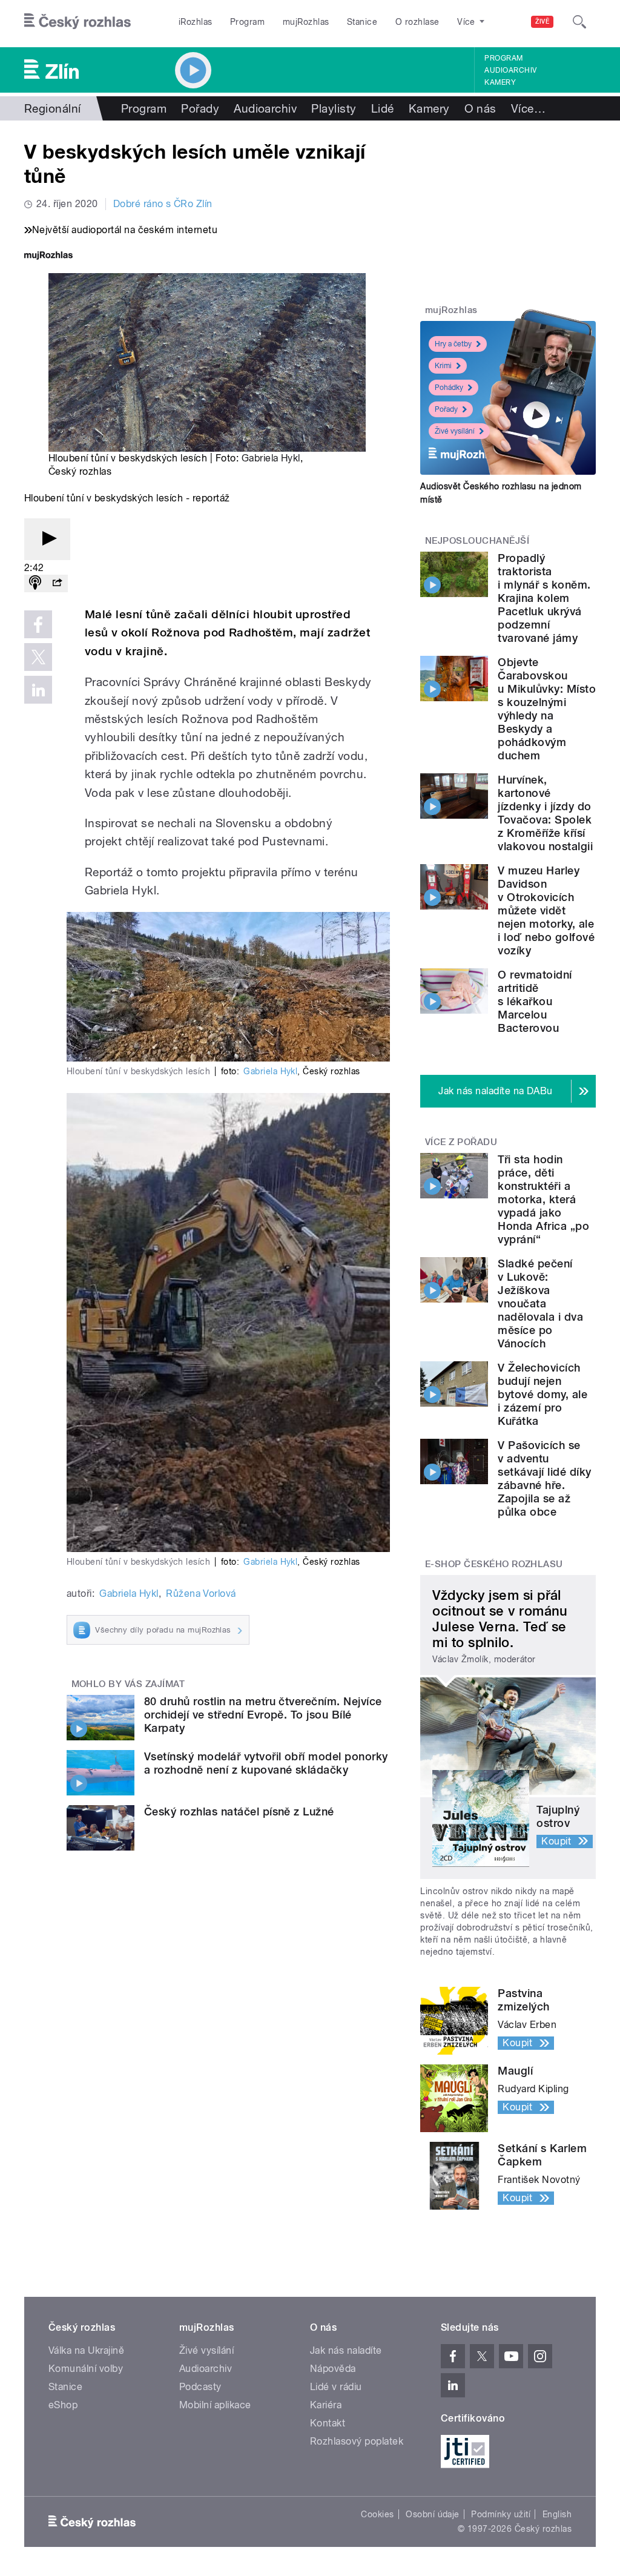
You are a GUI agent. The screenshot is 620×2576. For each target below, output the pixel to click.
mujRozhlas (306, 22)
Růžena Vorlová (201, 1593)
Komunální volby (86, 2369)
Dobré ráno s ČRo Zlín (163, 204)
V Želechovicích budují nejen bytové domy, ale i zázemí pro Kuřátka (542, 1394)
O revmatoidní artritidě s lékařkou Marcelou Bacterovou (535, 1001)
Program (247, 22)
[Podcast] (35, 583)
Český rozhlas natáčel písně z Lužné (239, 1811)
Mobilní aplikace (215, 2405)
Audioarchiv (510, 70)
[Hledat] (579, 22)
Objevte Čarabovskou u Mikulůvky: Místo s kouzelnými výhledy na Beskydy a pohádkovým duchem (547, 709)
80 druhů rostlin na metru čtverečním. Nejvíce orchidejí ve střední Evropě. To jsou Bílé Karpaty (263, 1715)
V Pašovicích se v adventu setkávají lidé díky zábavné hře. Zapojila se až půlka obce (544, 1478)
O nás (480, 108)
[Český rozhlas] (77, 22)
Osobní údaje (433, 2514)
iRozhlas (196, 22)
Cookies (377, 2514)
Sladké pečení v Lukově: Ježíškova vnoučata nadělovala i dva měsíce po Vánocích (540, 1303)
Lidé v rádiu (336, 2387)
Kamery (500, 82)
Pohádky (449, 388)
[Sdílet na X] (38, 657)
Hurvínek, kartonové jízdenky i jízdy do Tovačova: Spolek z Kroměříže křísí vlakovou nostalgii (545, 813)
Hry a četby (453, 344)
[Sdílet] (57, 583)
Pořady (200, 108)
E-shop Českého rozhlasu (494, 1564)
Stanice (362, 22)
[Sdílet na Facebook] (38, 624)
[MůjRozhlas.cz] (48, 256)
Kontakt (328, 2423)
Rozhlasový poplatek (357, 2441)
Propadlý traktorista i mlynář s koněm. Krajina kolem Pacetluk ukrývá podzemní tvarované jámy (544, 598)
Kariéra (326, 2405)
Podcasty (200, 2387)
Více (528, 108)
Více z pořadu (461, 1142)
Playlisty (334, 108)
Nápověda (333, 2369)
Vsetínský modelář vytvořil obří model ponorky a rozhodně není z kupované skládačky (266, 1763)
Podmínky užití (501, 2514)
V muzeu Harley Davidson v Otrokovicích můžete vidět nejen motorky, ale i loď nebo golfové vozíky (546, 910)
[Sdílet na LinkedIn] (38, 690)
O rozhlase (417, 22)
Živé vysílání (455, 431)
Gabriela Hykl (271, 458)
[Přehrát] (47, 539)
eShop (63, 2405)
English (557, 2514)
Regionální (53, 108)
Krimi (443, 366)
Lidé (383, 108)
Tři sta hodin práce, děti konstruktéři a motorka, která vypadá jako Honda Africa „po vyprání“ (543, 1199)
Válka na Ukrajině (86, 2350)
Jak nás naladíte (346, 2350)
